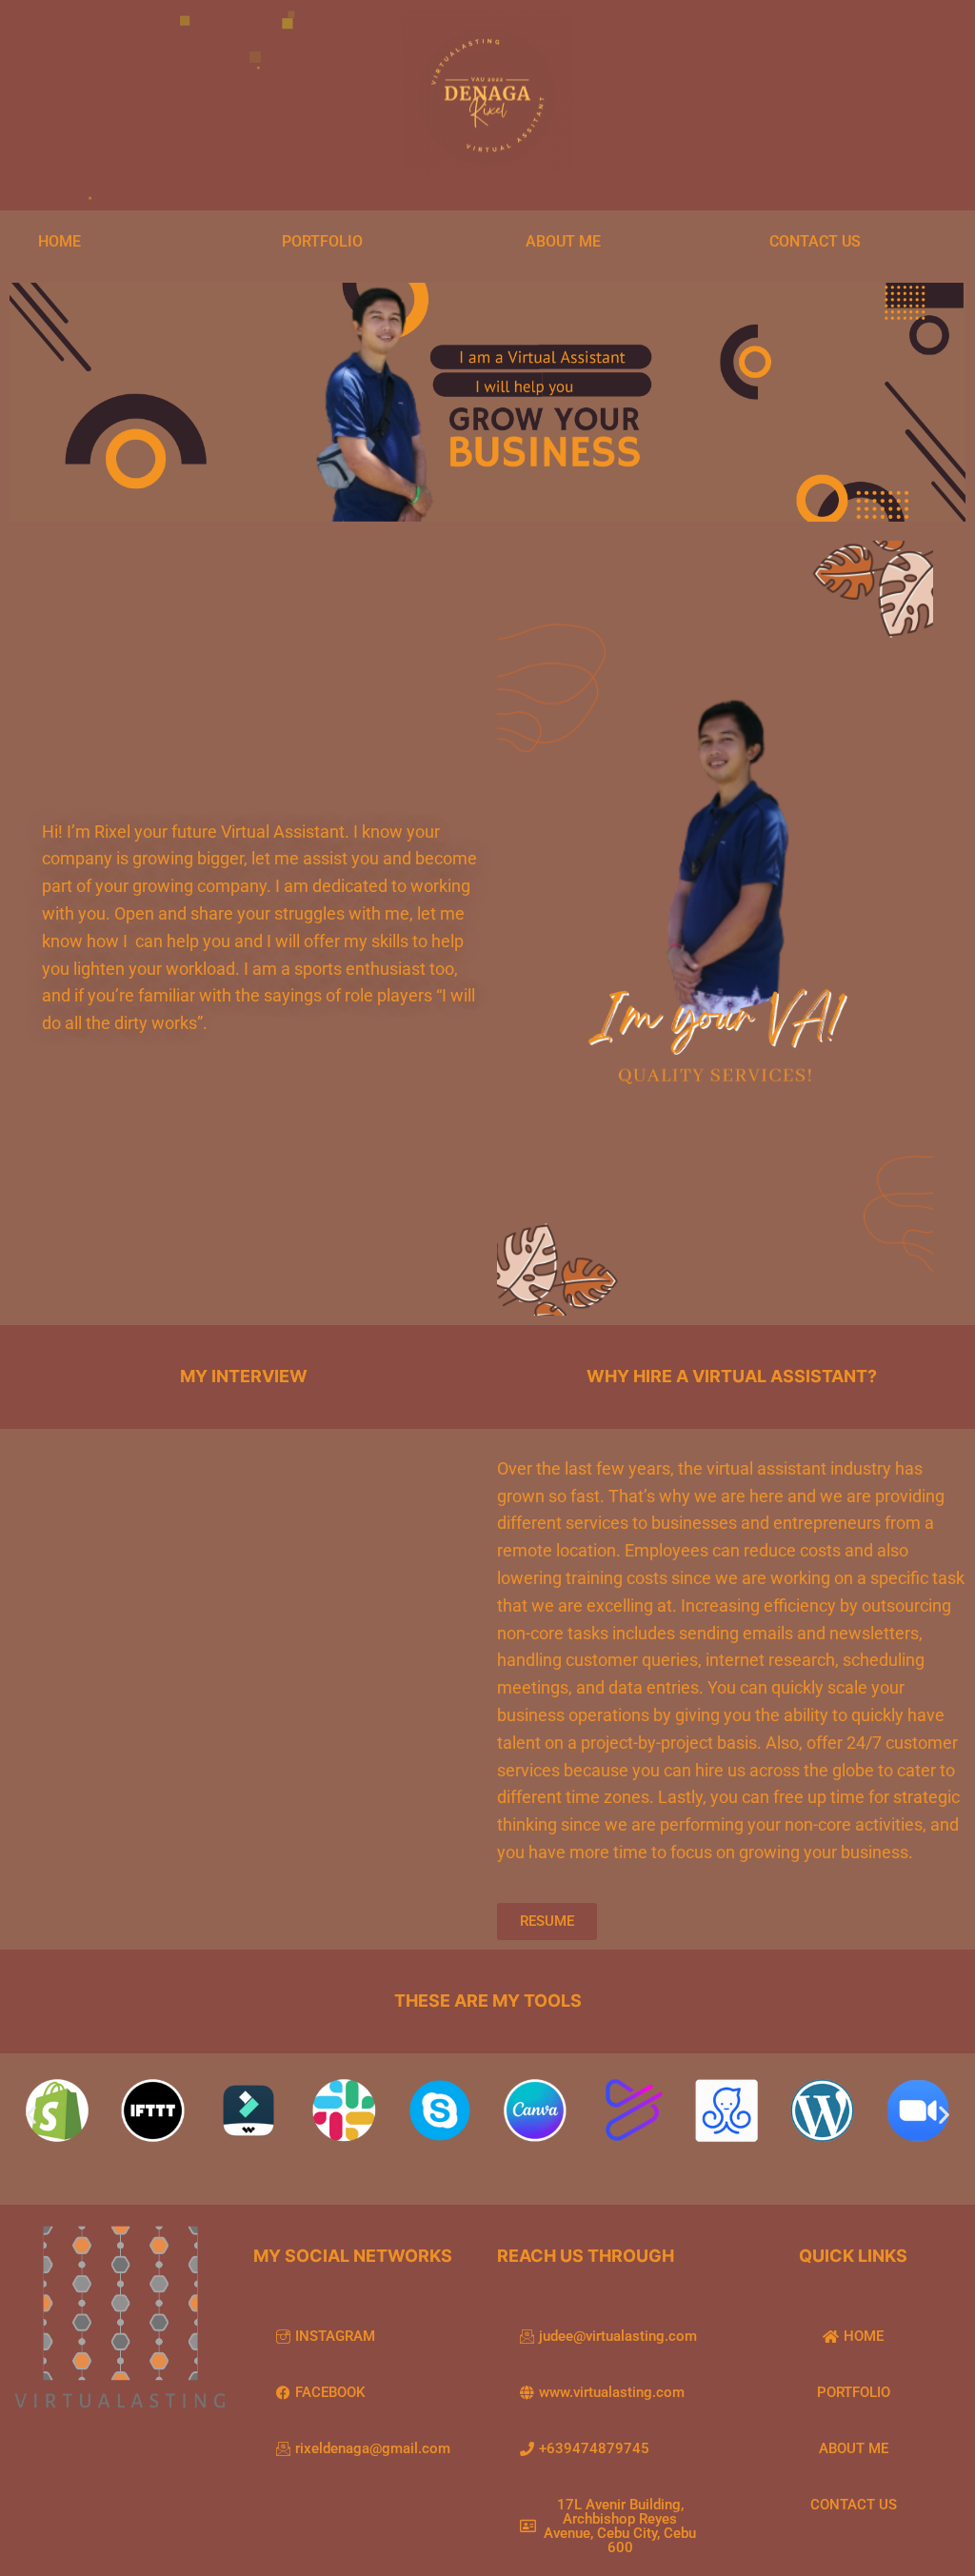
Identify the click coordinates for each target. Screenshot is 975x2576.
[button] (31, 2115)
